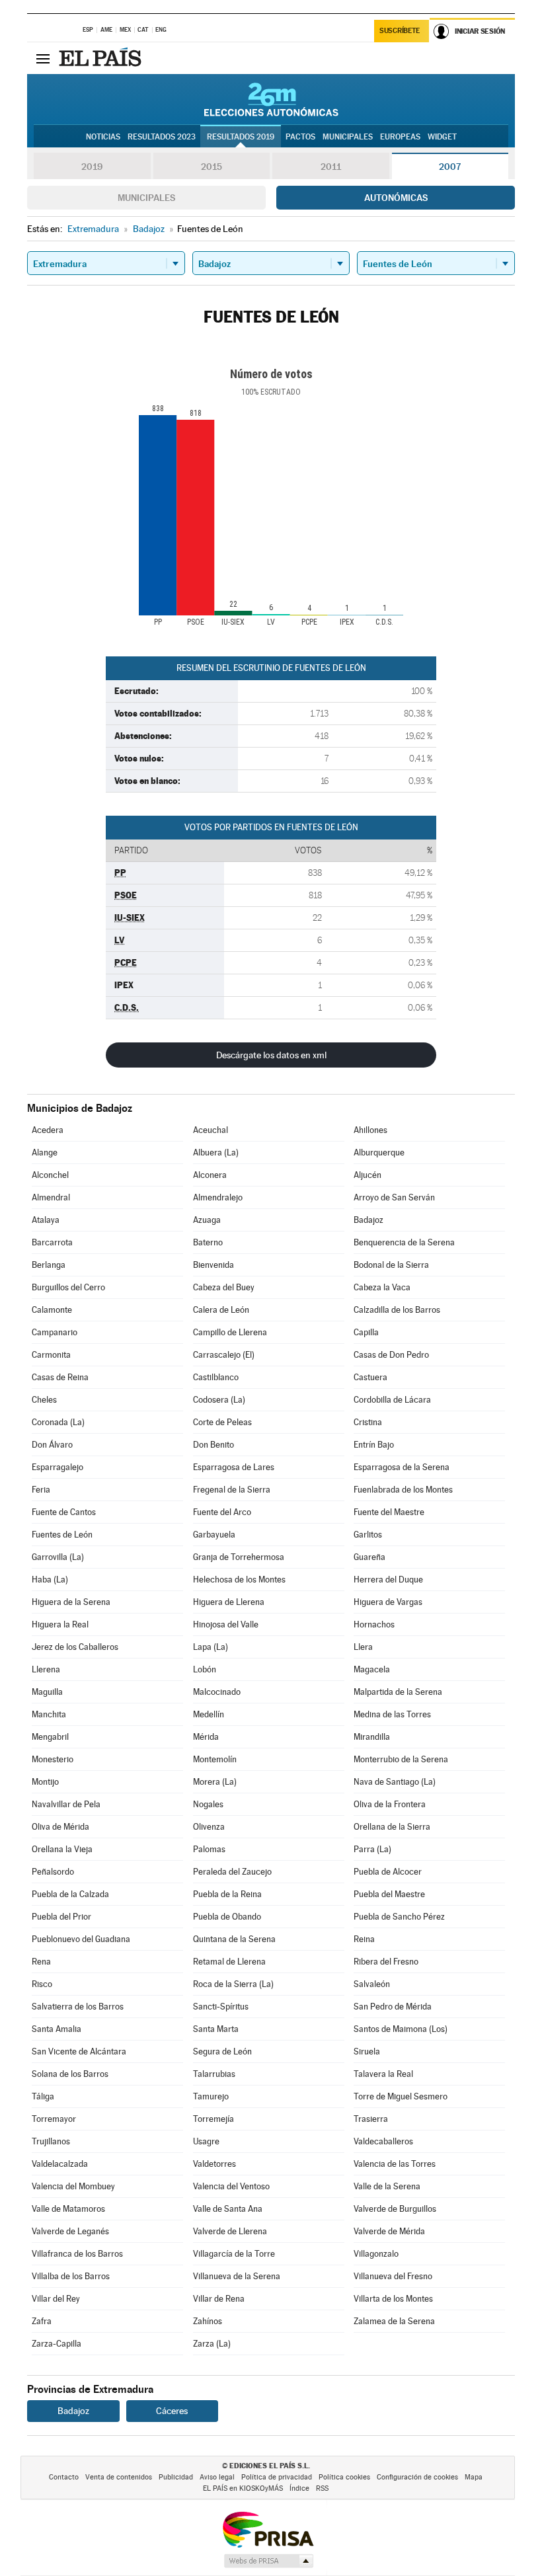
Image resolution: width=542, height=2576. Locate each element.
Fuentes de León (62, 1535)
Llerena (46, 1669)
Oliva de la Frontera (390, 1804)
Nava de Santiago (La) (395, 1782)
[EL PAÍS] (102, 58)
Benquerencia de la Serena (404, 1242)
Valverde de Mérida (389, 2231)
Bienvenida (213, 1265)
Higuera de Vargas (388, 1602)
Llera (363, 1647)
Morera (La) (215, 1782)
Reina (364, 1939)
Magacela (372, 1669)
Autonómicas (396, 198)
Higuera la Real (60, 1624)
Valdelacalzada (60, 2164)
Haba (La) (50, 1580)
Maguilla (47, 1692)
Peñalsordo (53, 1872)
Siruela (367, 2051)
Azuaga (207, 1220)
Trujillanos (51, 2141)
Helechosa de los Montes (239, 1580)
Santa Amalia (57, 2029)
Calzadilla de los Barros (397, 1310)
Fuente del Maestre (389, 1512)
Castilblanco (216, 1377)
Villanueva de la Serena (237, 2276)
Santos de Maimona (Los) (401, 2029)
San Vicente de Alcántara (79, 2051)
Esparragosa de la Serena (402, 1467)
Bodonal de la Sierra (391, 1265)
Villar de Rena (219, 2299)
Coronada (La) (58, 1422)
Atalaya (46, 1220)
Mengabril (50, 1737)
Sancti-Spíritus (221, 2007)
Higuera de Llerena (229, 1602)
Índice (299, 2488)
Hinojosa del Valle (226, 1624)
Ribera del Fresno (386, 1962)
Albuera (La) (216, 1152)
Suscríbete (400, 31)
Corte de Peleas (222, 1422)
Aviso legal (217, 2477)
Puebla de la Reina (227, 1894)
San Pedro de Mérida (393, 2007)
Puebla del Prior (61, 1917)
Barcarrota (52, 1242)
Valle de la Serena (387, 2186)
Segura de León (222, 2051)
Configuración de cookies (417, 2477)
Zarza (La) (212, 2344)
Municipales (146, 198)
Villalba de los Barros (71, 2276)
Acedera (48, 1130)
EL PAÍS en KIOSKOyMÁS (243, 2488)
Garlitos (368, 1535)
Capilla (366, 1332)
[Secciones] (43, 58)
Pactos (300, 137)
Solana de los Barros (70, 2074)
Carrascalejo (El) (224, 1355)
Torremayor (54, 2119)
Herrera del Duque (388, 1580)
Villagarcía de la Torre (234, 2254)
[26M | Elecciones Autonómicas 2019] (271, 99)
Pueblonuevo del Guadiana (81, 1939)
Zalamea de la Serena (394, 2321)
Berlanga (49, 1265)
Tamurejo (211, 2096)
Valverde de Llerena (230, 2231)
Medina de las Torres (392, 1714)
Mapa (474, 2477)
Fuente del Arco (222, 1512)
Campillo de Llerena (230, 1332)
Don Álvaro (52, 1445)
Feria (41, 1490)
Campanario (55, 1332)
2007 (450, 167)
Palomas (209, 1849)
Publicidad (176, 2477)
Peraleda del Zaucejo (232, 1872)
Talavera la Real (383, 2074)
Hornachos (374, 1624)
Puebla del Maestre (389, 1894)
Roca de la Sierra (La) (233, 1984)
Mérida (206, 1737)
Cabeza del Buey (224, 1287)
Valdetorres (214, 2164)
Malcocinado (217, 1692)
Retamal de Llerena (229, 1962)
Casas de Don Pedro (391, 1355)
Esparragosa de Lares (234, 1467)
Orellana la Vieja (62, 1849)
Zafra (42, 2321)
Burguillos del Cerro (68, 1287)
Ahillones (370, 1130)
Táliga (43, 2096)
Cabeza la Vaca (382, 1287)
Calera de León (221, 1310)
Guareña (369, 1557)
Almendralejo (218, 1197)
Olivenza (209, 1827)
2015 (212, 167)
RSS (322, 2488)
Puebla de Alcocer (388, 1872)
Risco (42, 1984)
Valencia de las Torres (395, 2164)
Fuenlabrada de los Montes (403, 1490)
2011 (331, 167)
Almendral (51, 1197)
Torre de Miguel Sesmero (401, 2096)
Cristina (368, 1422)
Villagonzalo (376, 2254)
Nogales (208, 1804)
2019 (92, 167)
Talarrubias (214, 2074)
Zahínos (208, 2321)
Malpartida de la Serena (398, 1692)
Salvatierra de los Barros (78, 2007)
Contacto (64, 2477)
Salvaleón (372, 1984)
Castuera (370, 1377)
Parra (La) (372, 1849)
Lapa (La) (211, 1647)
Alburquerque (379, 1152)
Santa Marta (216, 2029)
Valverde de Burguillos (395, 2209)
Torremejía (213, 2119)
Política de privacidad (277, 2477)
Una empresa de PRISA (268, 2529)
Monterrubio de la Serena (401, 1759)
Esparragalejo (58, 1467)
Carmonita (51, 1355)
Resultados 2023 (162, 137)
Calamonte (52, 1310)
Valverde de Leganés (70, 2231)
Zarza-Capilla (57, 2344)
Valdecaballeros (383, 2141)
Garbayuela (214, 1535)
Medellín (209, 1714)
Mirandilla (372, 1737)
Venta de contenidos (119, 2477)
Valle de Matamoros (68, 2209)
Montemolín (215, 1759)
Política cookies (344, 2477)
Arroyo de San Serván (394, 1197)
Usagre (206, 2141)
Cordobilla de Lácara (392, 1400)
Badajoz (368, 1220)
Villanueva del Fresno (393, 2276)
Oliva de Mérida (60, 1827)
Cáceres (172, 2411)
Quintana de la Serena (234, 1939)
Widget (442, 137)
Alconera (210, 1175)
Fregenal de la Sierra (232, 1490)
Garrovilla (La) (58, 1557)
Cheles (44, 1400)
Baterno (208, 1242)
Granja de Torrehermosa (239, 1557)
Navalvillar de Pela (66, 1804)
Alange (45, 1152)
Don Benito (213, 1445)
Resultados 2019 (241, 137)
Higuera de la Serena (71, 1602)
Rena (41, 1962)
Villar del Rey (56, 2299)
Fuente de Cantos (64, 1512)
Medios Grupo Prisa (268, 2561)
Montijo (45, 1782)
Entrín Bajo (374, 1445)
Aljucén (368, 1175)
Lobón (205, 1669)
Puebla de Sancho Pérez (399, 1917)
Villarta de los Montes (393, 2299)
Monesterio (53, 1759)
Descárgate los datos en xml (271, 1055)
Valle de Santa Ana (228, 2209)
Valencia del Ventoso (231, 2186)
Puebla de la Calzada (70, 1894)
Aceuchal (211, 1130)
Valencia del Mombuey (73, 2186)
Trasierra (371, 2119)
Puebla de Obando (227, 1917)
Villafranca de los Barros (77, 2254)
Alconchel (50, 1175)
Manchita (49, 1714)
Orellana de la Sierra (392, 1827)
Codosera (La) (219, 1400)
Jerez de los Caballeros (75, 1647)
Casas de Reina (60, 1377)
